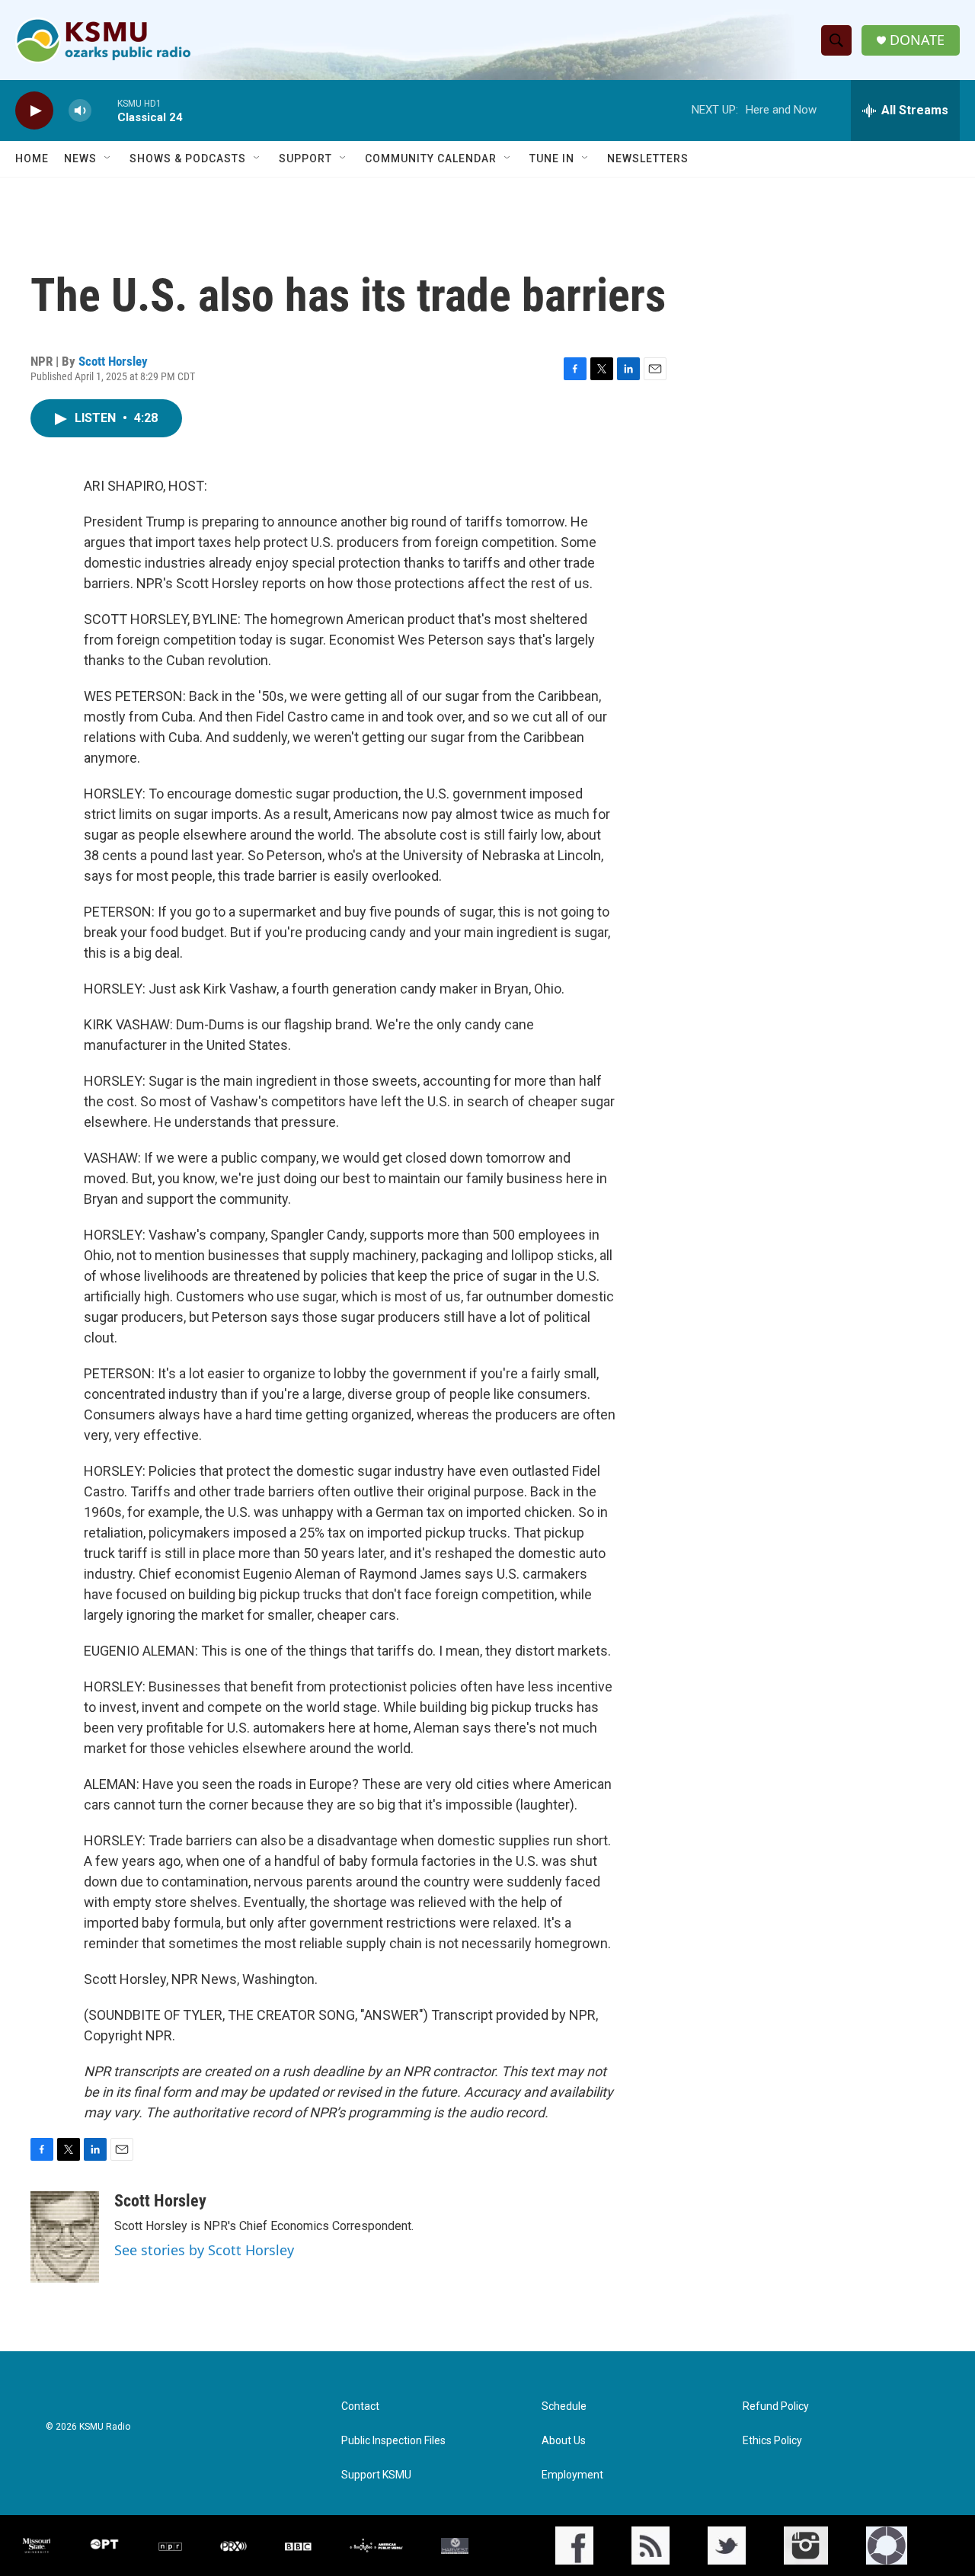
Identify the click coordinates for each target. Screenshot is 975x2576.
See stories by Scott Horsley (204, 2250)
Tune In (552, 158)
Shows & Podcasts (188, 158)
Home (32, 158)
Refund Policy (776, 2406)
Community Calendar (431, 158)
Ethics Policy (772, 2441)
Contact (360, 2406)
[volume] (80, 111)
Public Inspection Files (393, 2441)
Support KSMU (376, 2475)
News (80, 158)
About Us (564, 2441)
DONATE (917, 40)
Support (305, 158)
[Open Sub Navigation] (108, 158)
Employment (572, 2475)
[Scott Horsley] (65, 2237)
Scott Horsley (113, 361)
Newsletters (648, 158)
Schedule (564, 2406)
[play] (34, 111)
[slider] (104, 110)
